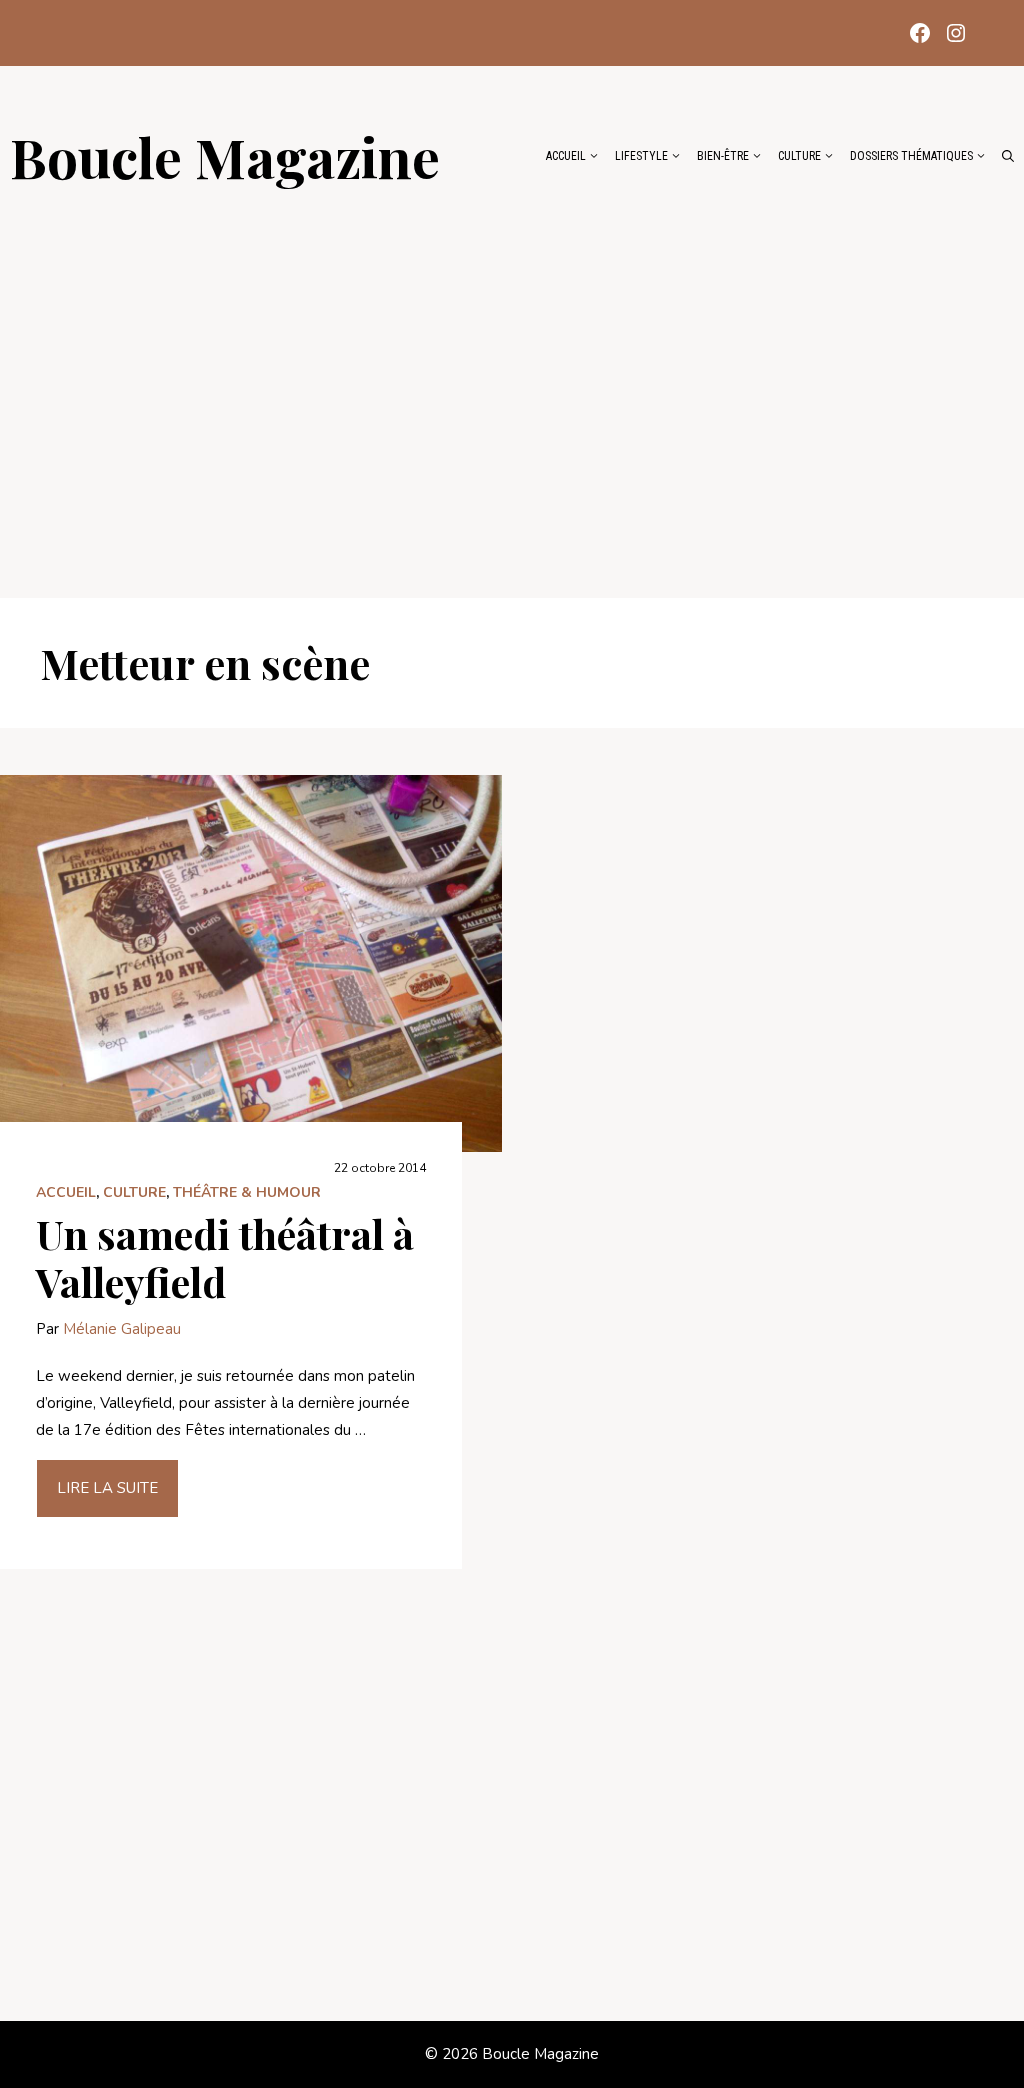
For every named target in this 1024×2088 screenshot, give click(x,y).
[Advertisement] (512, 382)
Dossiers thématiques (911, 156)
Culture (799, 156)
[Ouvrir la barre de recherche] (1008, 156)
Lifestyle (641, 156)
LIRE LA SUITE (107, 1488)
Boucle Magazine (225, 156)
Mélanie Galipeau (122, 1329)
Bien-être (723, 156)
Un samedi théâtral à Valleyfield (225, 1257)
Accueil (566, 156)
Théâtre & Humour (247, 1192)
